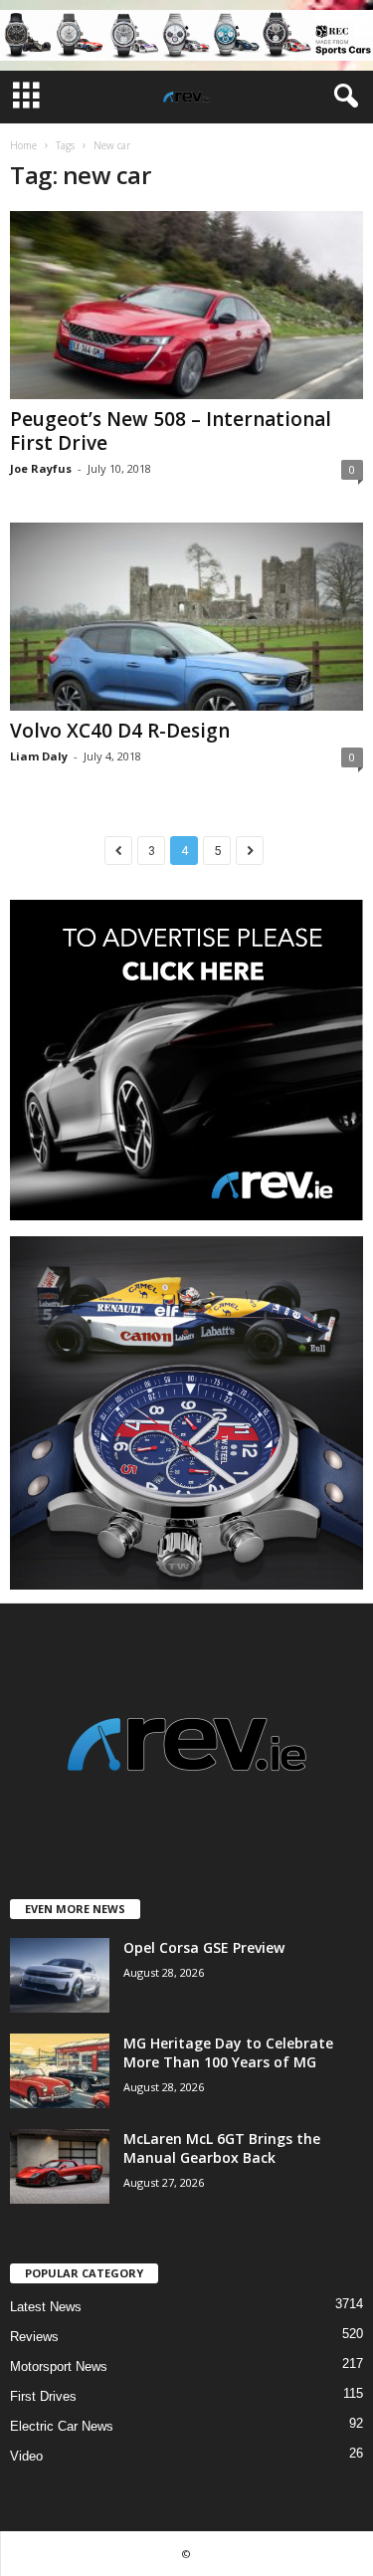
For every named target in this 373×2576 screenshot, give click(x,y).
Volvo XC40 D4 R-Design (120, 731)
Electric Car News (62, 2426)
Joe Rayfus (41, 468)
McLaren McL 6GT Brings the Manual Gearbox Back (222, 2148)
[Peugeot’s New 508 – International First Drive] (186, 305)
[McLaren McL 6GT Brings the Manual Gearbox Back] (60, 2166)
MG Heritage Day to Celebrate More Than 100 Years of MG (228, 2052)
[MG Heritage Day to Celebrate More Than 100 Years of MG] (60, 2071)
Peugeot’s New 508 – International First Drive (171, 431)
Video (26, 2456)
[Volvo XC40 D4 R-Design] (186, 617)
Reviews (34, 2337)
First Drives (43, 2396)
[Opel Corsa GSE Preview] (60, 1975)
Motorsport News (59, 2366)
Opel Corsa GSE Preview (204, 1947)
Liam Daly (39, 756)
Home (23, 145)
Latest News (46, 2307)
